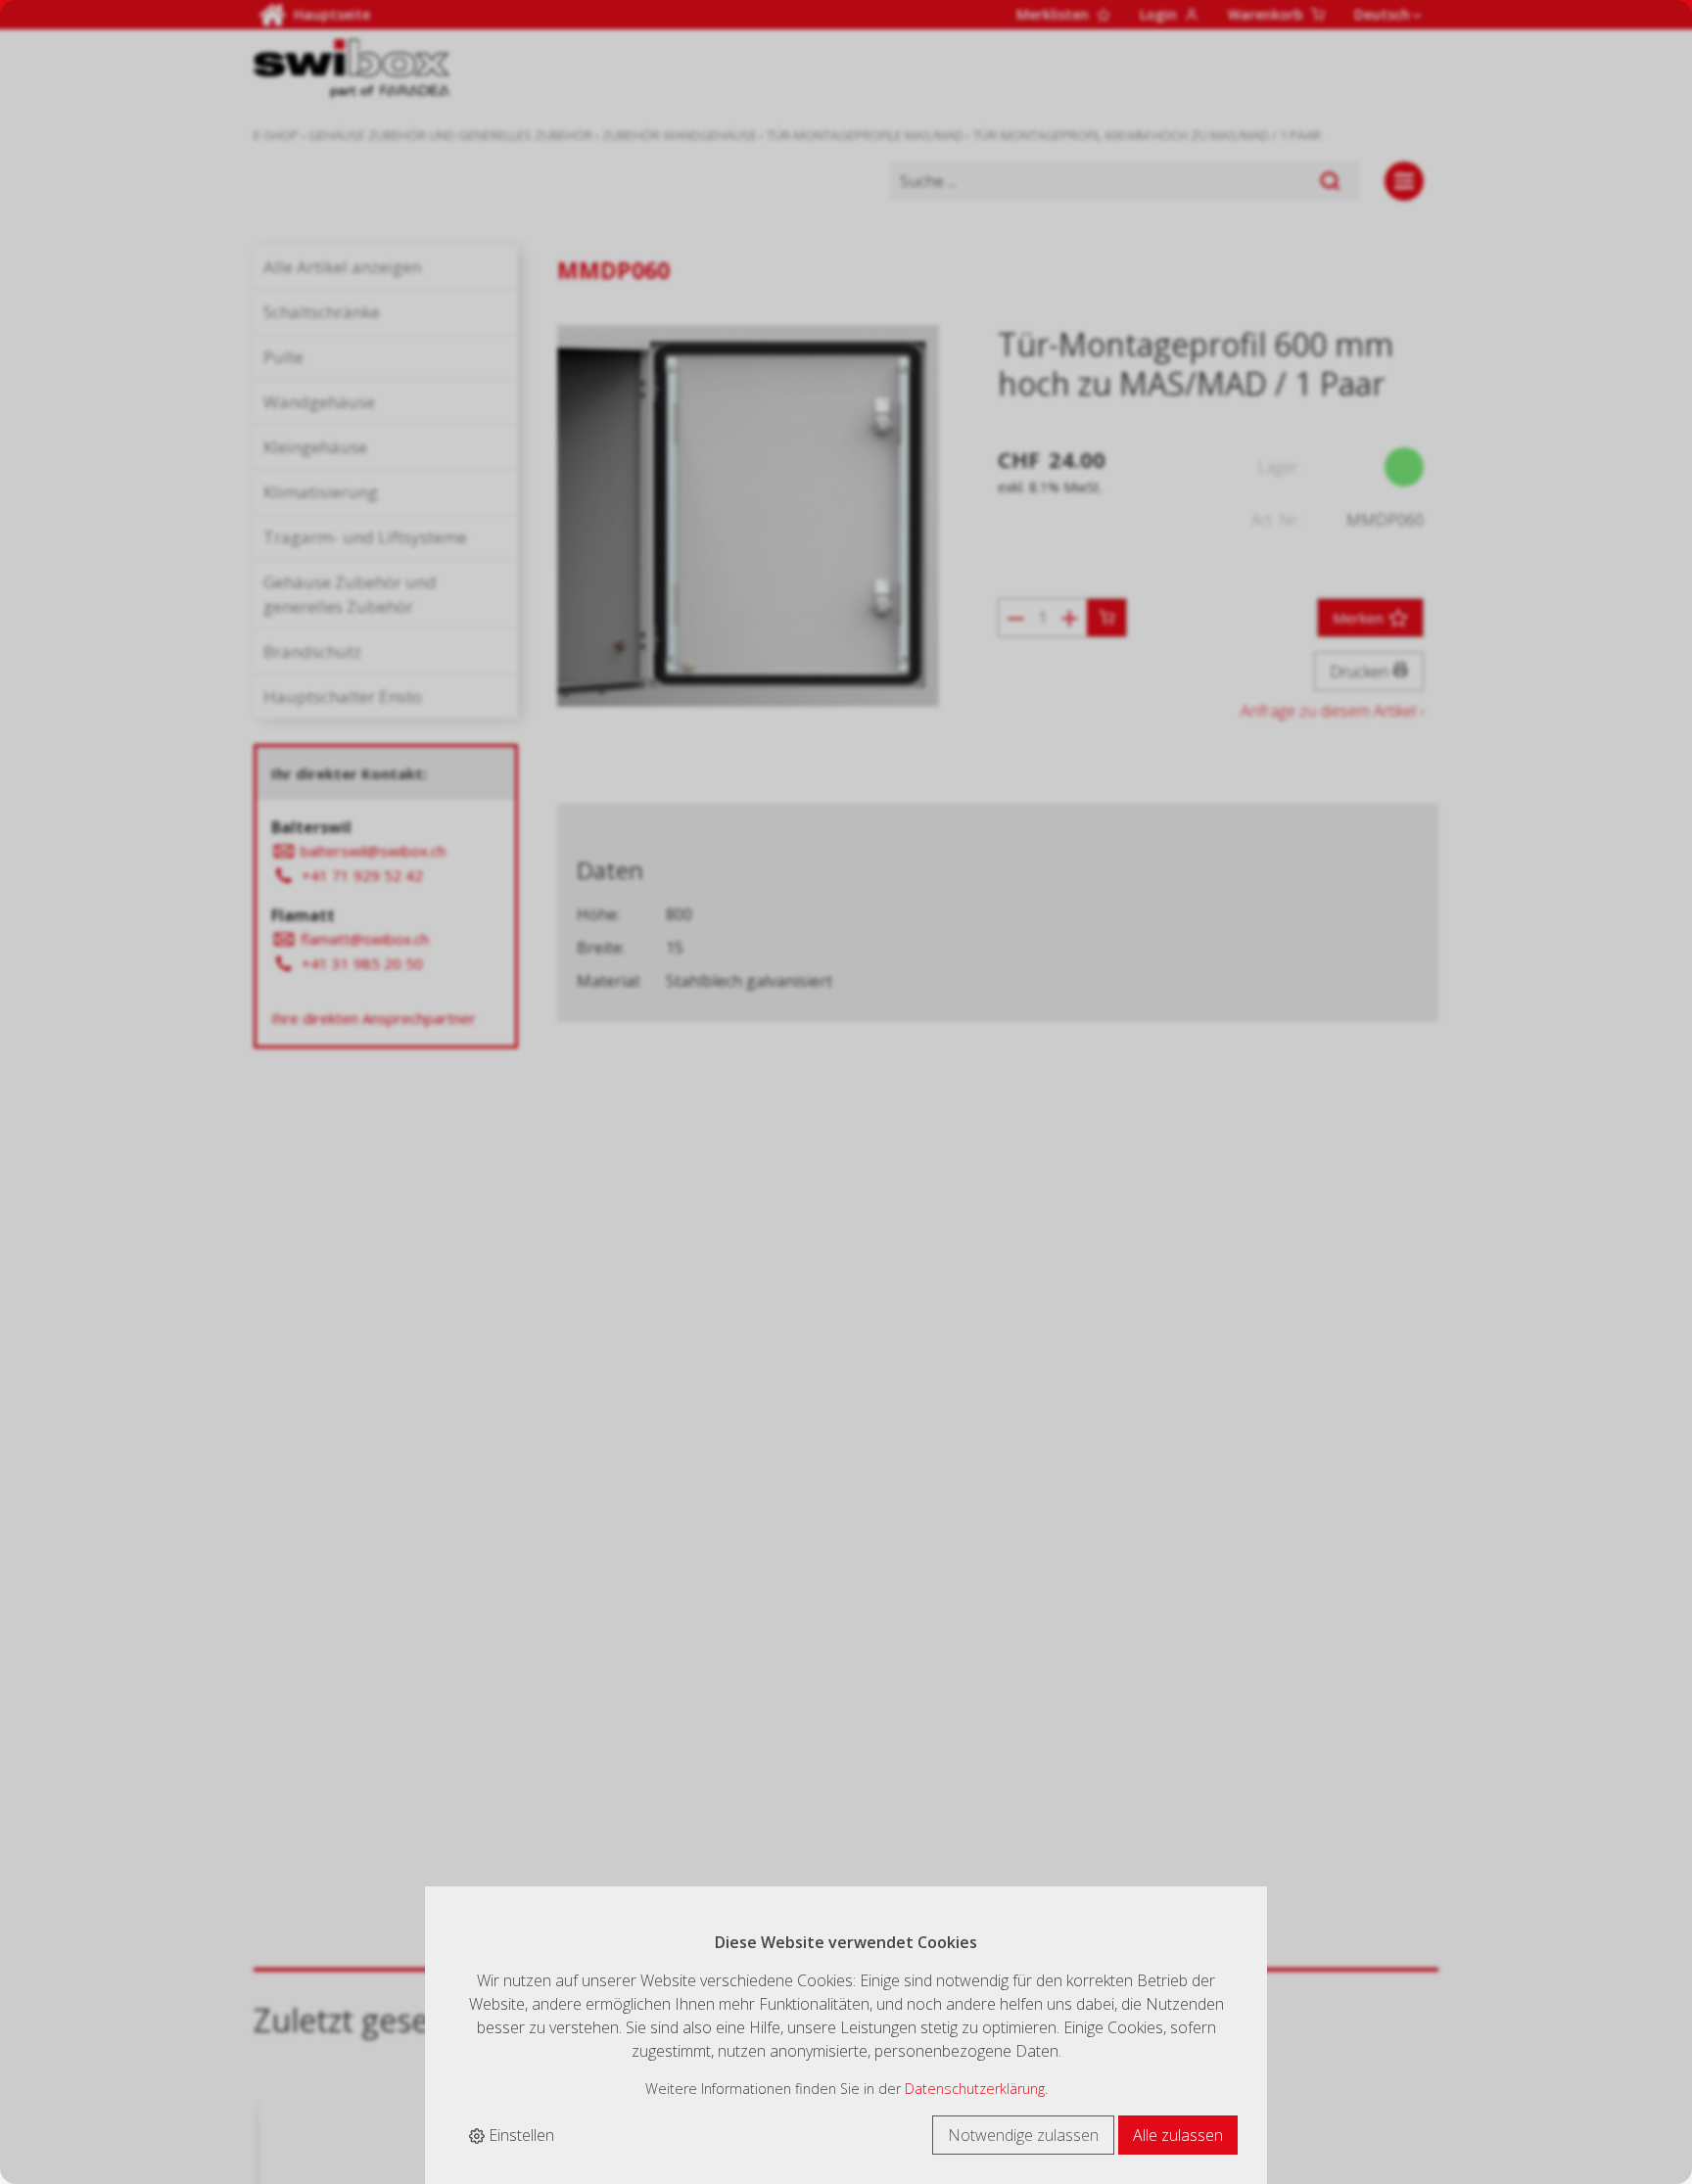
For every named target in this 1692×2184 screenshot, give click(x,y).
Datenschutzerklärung (975, 2089)
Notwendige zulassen (1023, 2135)
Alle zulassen (1178, 2135)
